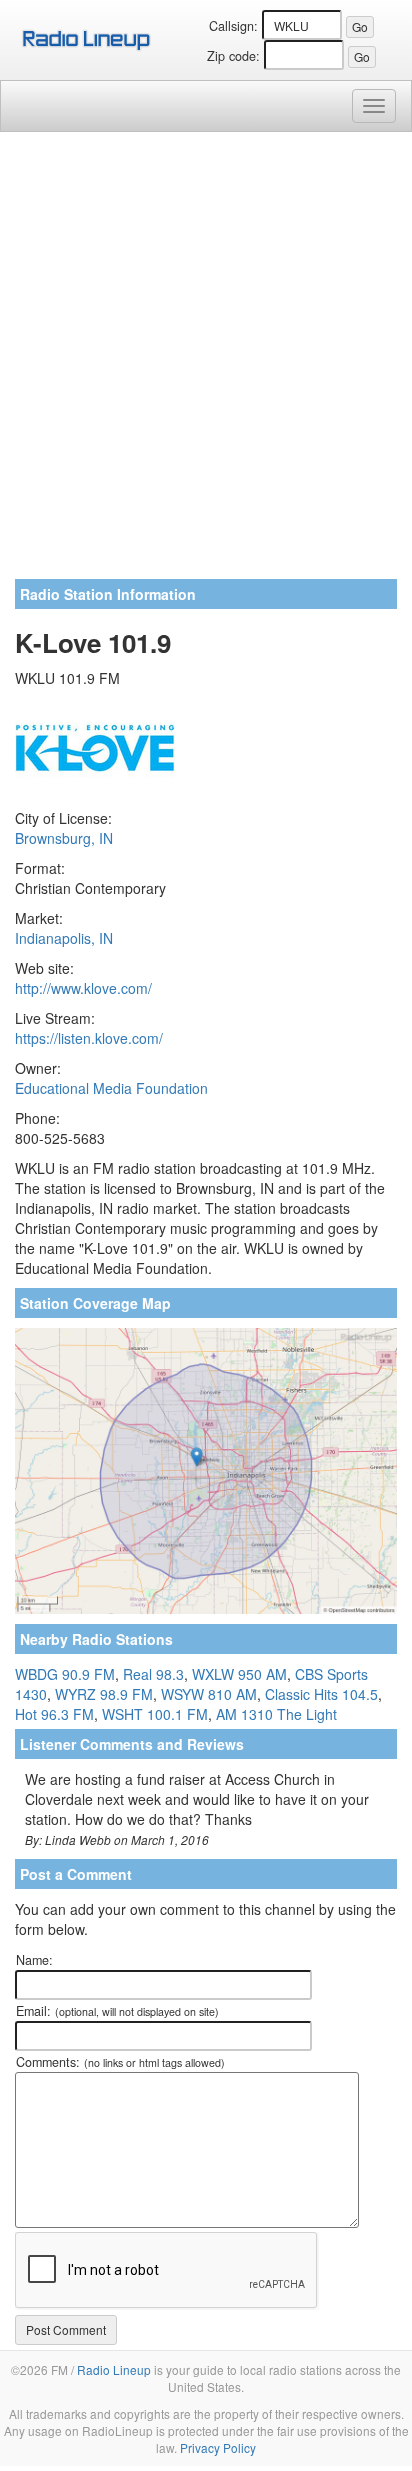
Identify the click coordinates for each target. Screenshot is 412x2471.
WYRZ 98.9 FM (104, 1694)
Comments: (120, 2062)
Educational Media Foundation (111, 1088)
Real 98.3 (153, 1674)
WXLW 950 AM (239, 1674)
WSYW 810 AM (209, 1694)
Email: (117, 2011)
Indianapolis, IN (64, 938)
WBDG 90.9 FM (65, 1674)
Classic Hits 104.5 (321, 1694)
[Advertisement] (206, 363)
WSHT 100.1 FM (155, 1714)
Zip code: (233, 56)
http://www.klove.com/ (83, 988)
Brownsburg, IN (64, 838)
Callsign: (233, 26)
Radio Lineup (114, 2369)
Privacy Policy (218, 2447)
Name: (34, 1960)
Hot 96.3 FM (54, 1714)
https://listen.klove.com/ (89, 1038)
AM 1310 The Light (276, 1714)
